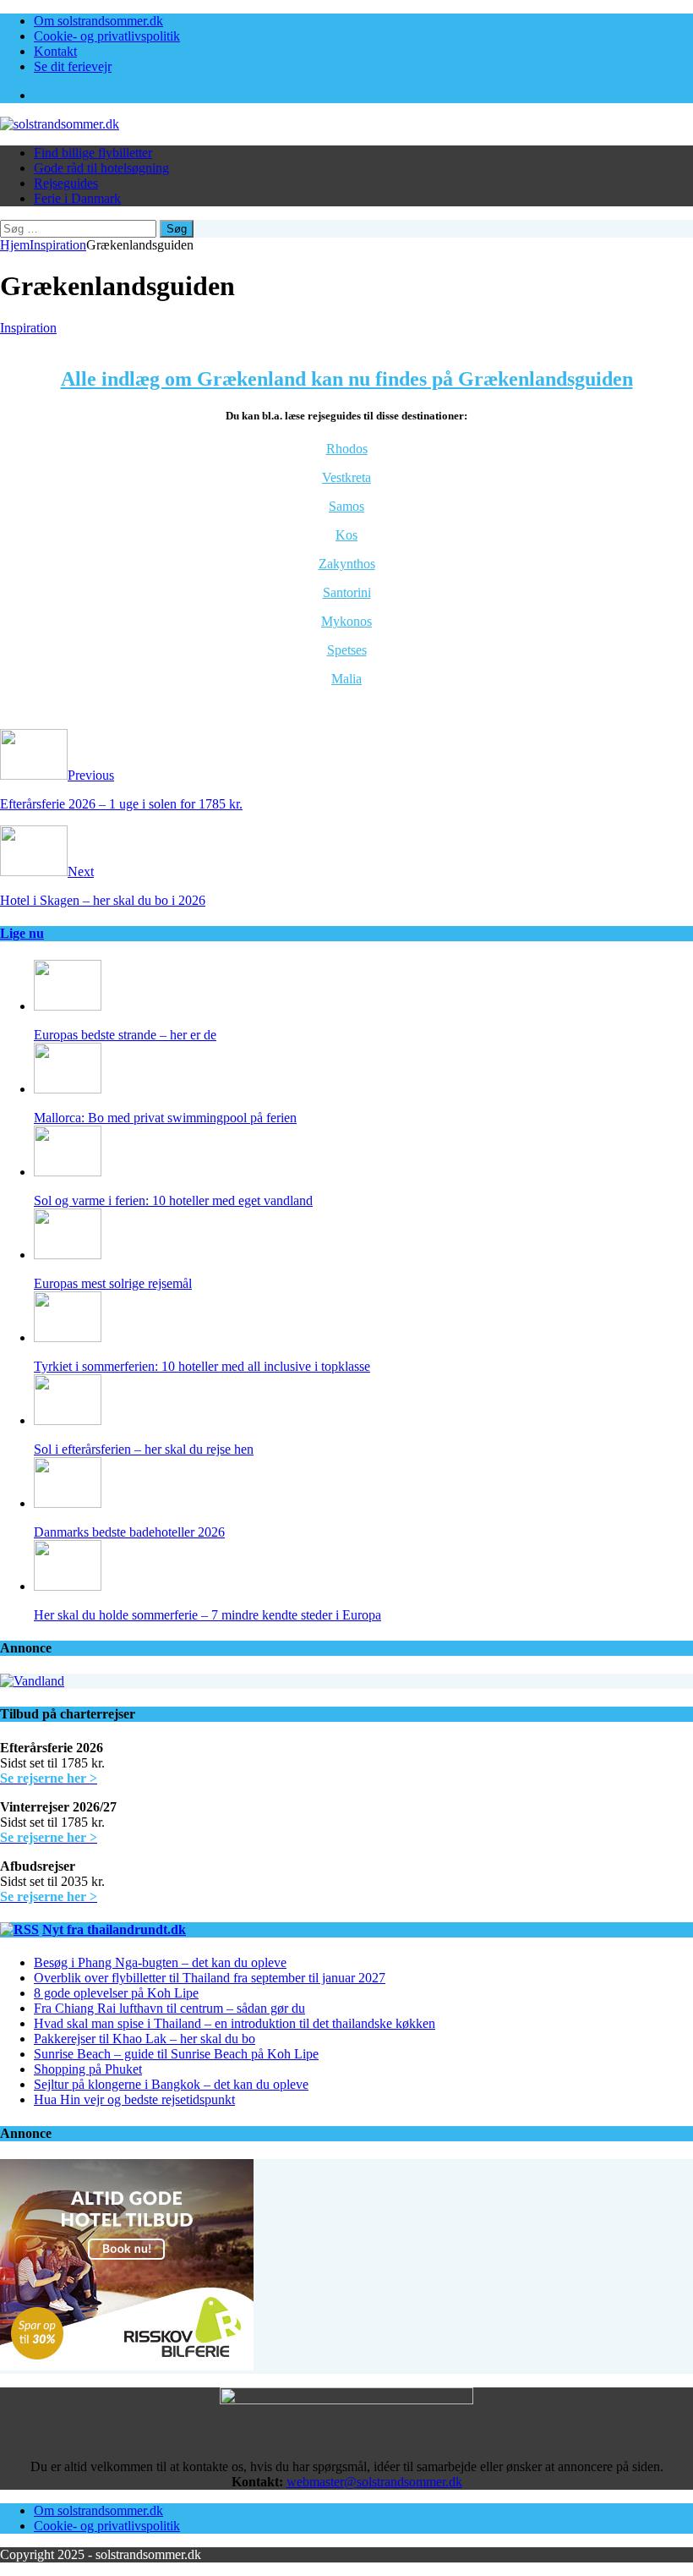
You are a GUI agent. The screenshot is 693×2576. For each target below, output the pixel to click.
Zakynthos (347, 564)
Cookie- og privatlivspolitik (107, 36)
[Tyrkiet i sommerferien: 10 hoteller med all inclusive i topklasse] (68, 1337)
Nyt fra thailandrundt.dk (114, 1929)
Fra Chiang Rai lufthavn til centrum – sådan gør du (169, 2008)
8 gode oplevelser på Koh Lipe (116, 1993)
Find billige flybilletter (93, 153)
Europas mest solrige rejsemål (113, 1283)
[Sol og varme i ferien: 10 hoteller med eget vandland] (68, 1172)
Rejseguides (66, 183)
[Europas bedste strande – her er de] (68, 1006)
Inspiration (28, 328)
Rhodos (347, 449)
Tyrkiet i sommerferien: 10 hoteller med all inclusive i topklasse (202, 1366)
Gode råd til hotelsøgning (101, 168)
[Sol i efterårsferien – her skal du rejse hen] (68, 1420)
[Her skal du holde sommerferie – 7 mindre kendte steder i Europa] (68, 1586)
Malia (346, 679)
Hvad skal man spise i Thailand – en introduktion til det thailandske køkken (235, 2023)
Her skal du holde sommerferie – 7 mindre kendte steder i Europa (207, 1615)
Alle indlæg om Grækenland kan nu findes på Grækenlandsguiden (347, 379)
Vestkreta (346, 477)
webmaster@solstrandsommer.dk (374, 2482)
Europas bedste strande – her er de (125, 1035)
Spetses (347, 650)
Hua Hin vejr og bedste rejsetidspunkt (134, 2099)
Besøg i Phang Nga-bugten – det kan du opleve (160, 1962)
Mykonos (346, 621)
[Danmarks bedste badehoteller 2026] (68, 1503)
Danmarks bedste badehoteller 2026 (129, 1532)
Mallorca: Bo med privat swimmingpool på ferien (165, 1118)
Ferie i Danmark (77, 198)
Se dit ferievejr (73, 66)
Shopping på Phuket (88, 2069)
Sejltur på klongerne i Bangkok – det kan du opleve (171, 2084)
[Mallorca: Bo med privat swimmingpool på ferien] (68, 1089)
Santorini (347, 592)
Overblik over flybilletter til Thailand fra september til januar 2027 (210, 1978)
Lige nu (22, 933)
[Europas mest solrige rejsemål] (68, 1255)
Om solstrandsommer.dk (98, 21)
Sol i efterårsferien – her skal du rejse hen (144, 1449)
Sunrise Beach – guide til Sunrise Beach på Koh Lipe (176, 2054)
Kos (346, 535)
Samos (346, 506)
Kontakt (55, 51)
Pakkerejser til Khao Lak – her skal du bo (145, 2039)
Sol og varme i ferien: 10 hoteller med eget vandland (173, 1200)
